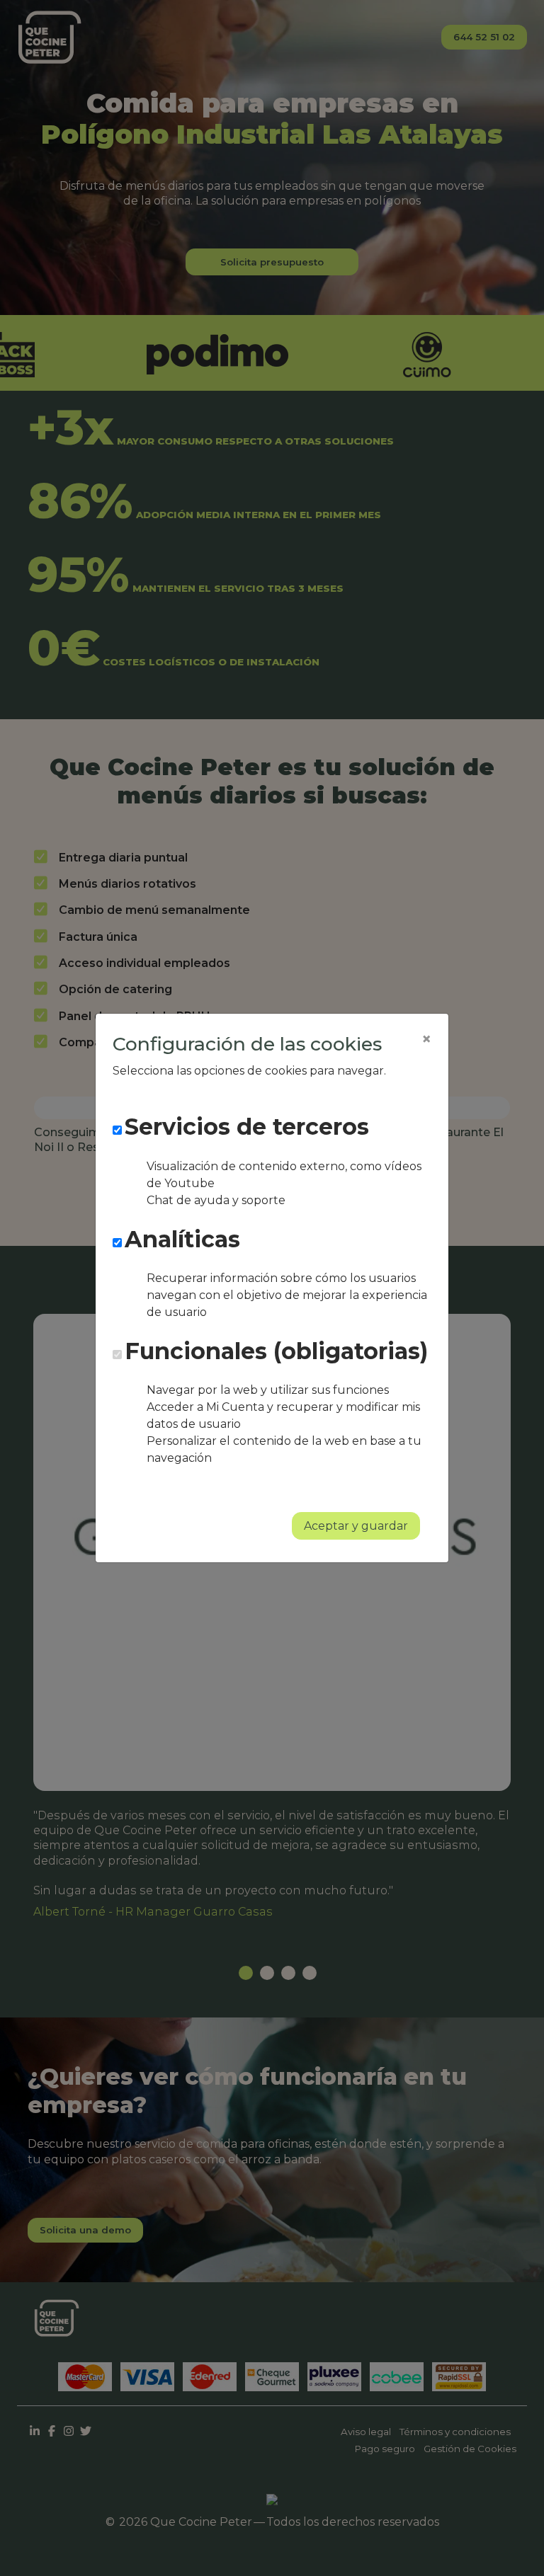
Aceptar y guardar (356, 1526)
